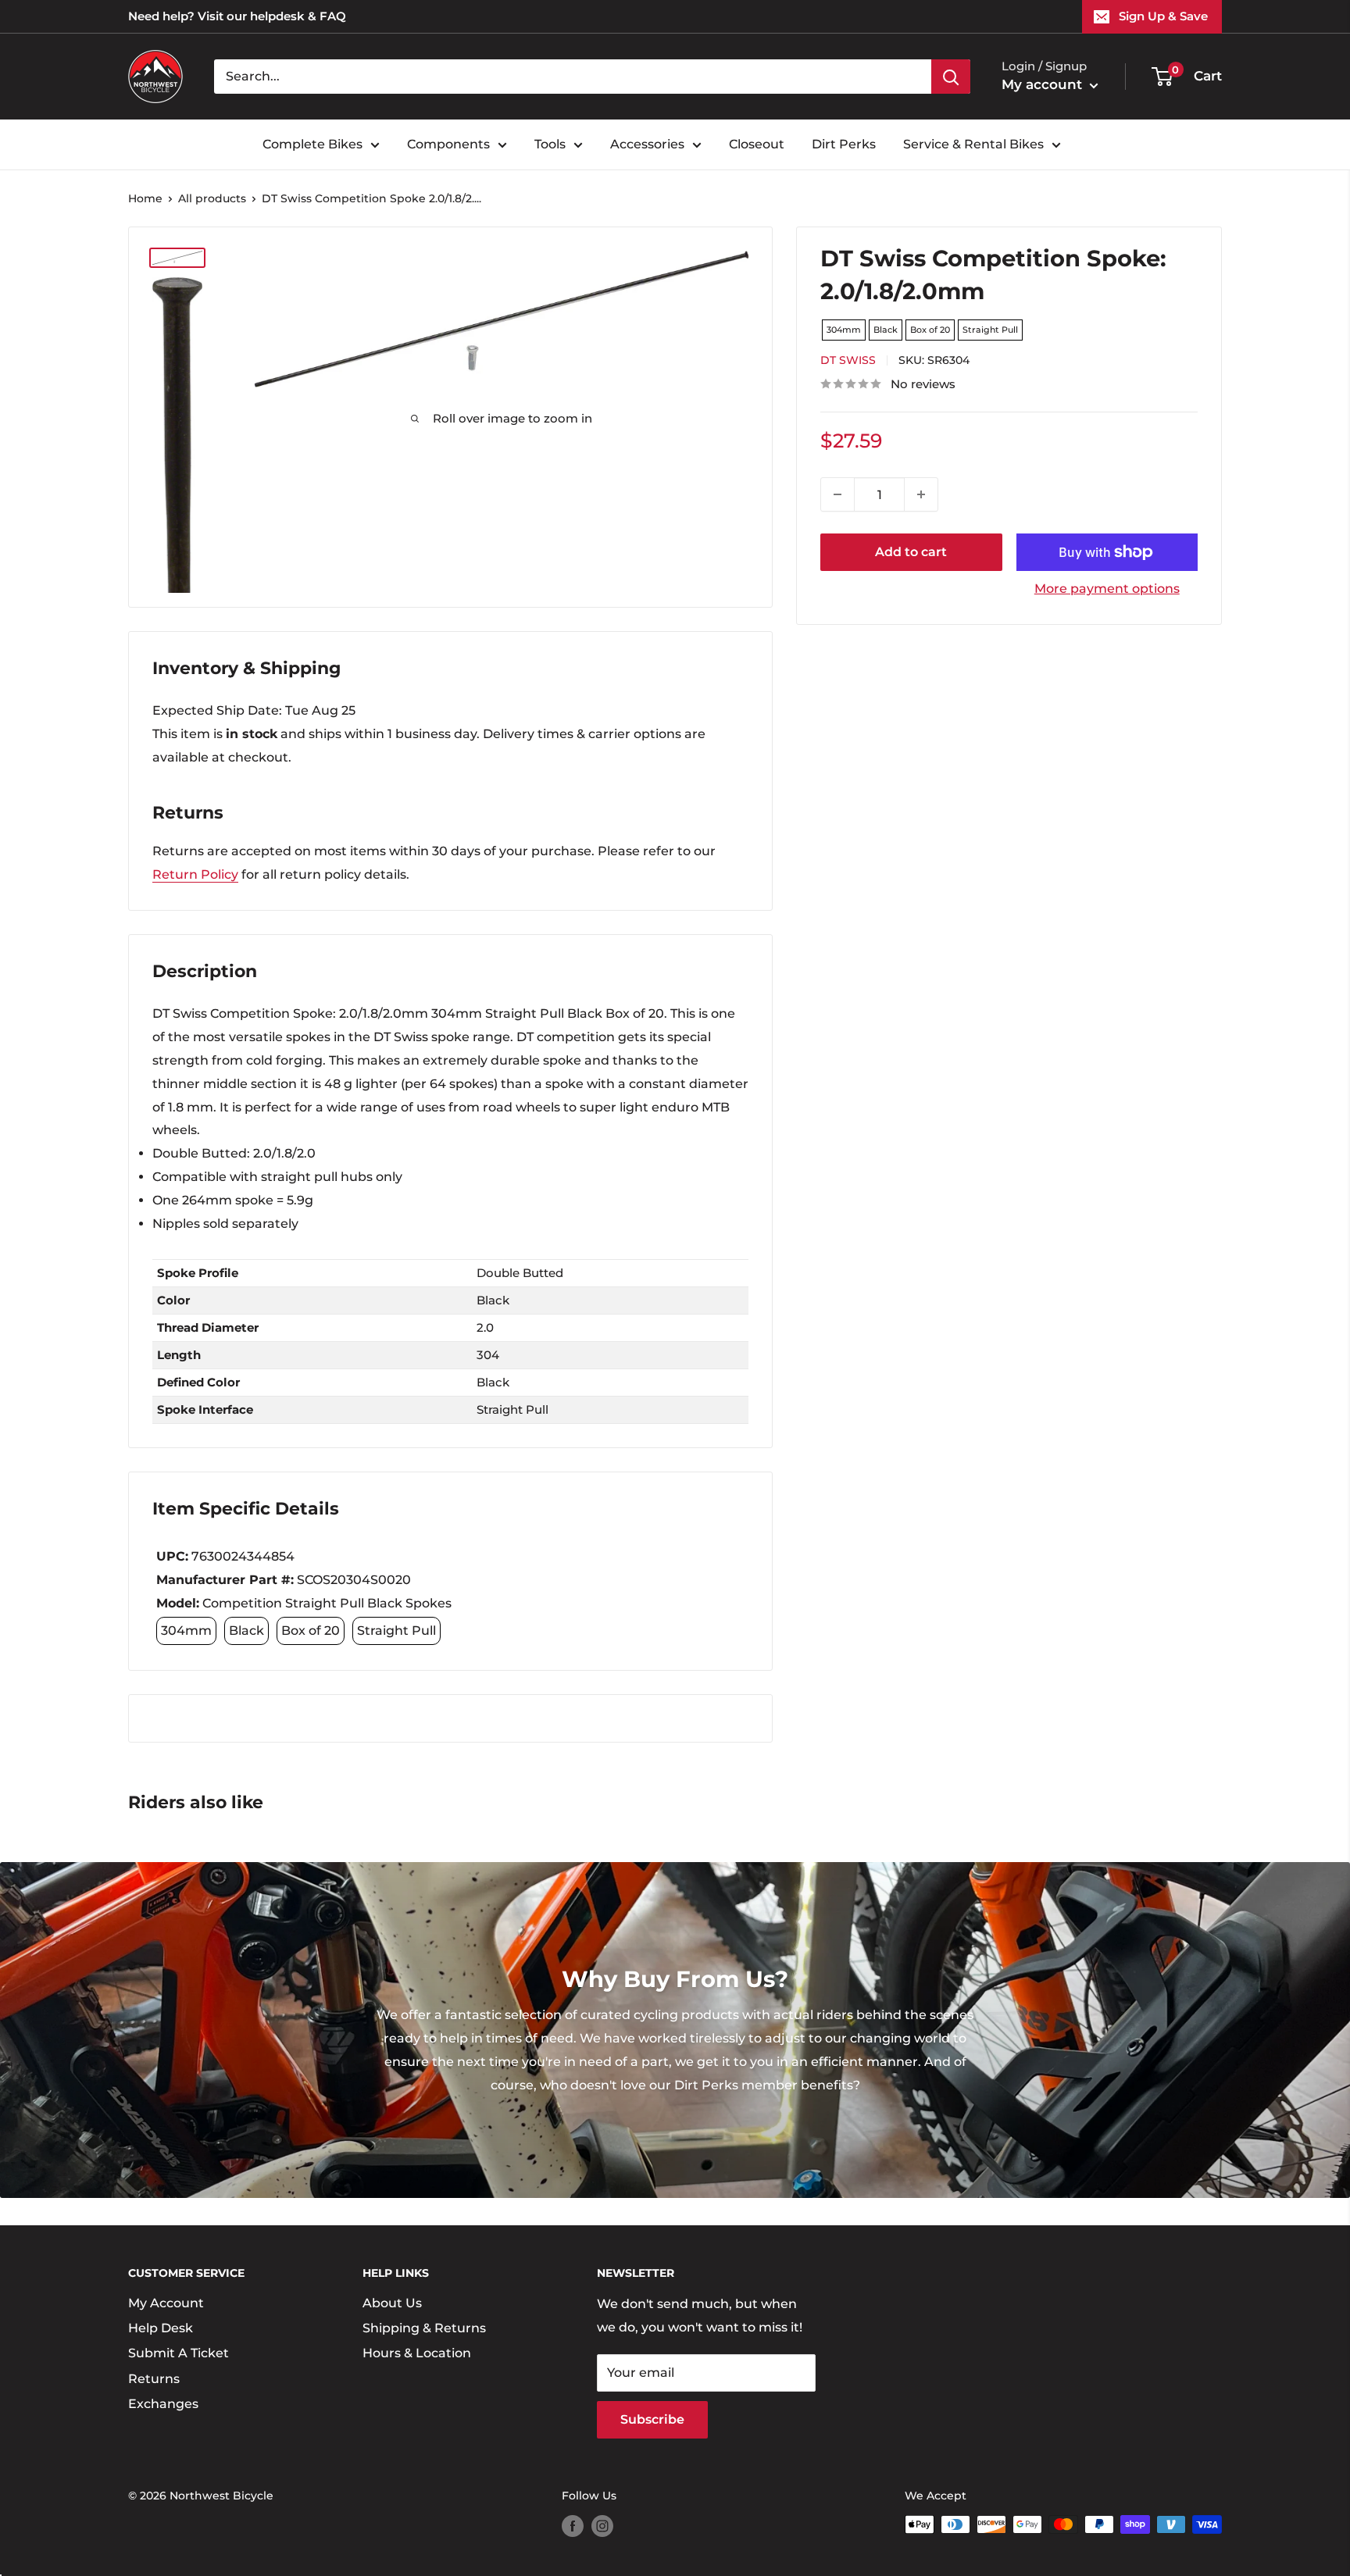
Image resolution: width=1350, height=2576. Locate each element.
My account (1044, 84)
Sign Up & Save (1163, 16)
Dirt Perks (844, 144)
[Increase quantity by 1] (921, 494)
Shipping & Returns (424, 2328)
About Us (392, 2303)
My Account (166, 2303)
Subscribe (652, 2419)
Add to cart (911, 552)
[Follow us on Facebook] (573, 2526)
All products (212, 198)
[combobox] (573, 77)
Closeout (757, 144)
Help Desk (161, 2328)
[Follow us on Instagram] (602, 2526)
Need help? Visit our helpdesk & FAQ (237, 16)
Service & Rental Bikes (973, 144)
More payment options (1107, 589)
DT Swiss (848, 360)
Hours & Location (417, 2353)
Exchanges (163, 2404)
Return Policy (195, 874)
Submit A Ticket (179, 2353)
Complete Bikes (312, 144)
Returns (154, 2379)
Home (145, 198)
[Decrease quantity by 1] (837, 494)
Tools (550, 144)
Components (448, 144)
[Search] (951, 77)
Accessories (647, 144)
